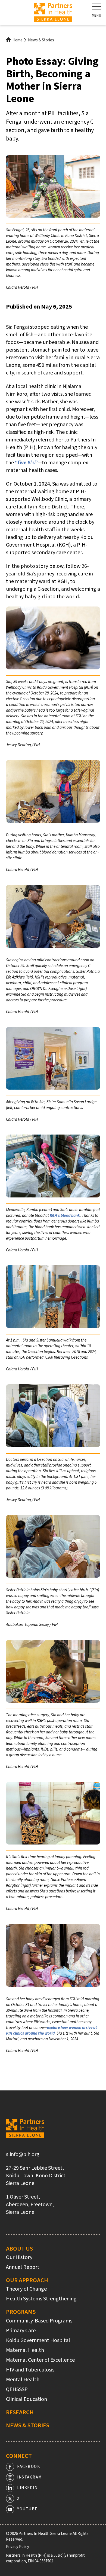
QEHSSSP (17, 2389)
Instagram (29, 2477)
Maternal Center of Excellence (40, 2360)
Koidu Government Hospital (38, 2340)
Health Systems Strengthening (41, 2299)
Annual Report (23, 2267)
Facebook (29, 2467)
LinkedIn (27, 2488)
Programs (21, 2312)
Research (20, 2412)
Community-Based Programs (39, 2321)
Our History (19, 2257)
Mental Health (23, 2380)
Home (18, 40)
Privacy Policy (18, 2547)
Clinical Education (26, 2399)
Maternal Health (25, 2350)
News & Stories (41, 40)
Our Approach (27, 2280)
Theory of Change (26, 2289)
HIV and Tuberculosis (30, 2370)
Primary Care (21, 2331)
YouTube (27, 2509)
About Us (19, 2249)
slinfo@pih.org (23, 2154)
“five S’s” (26, 463)
